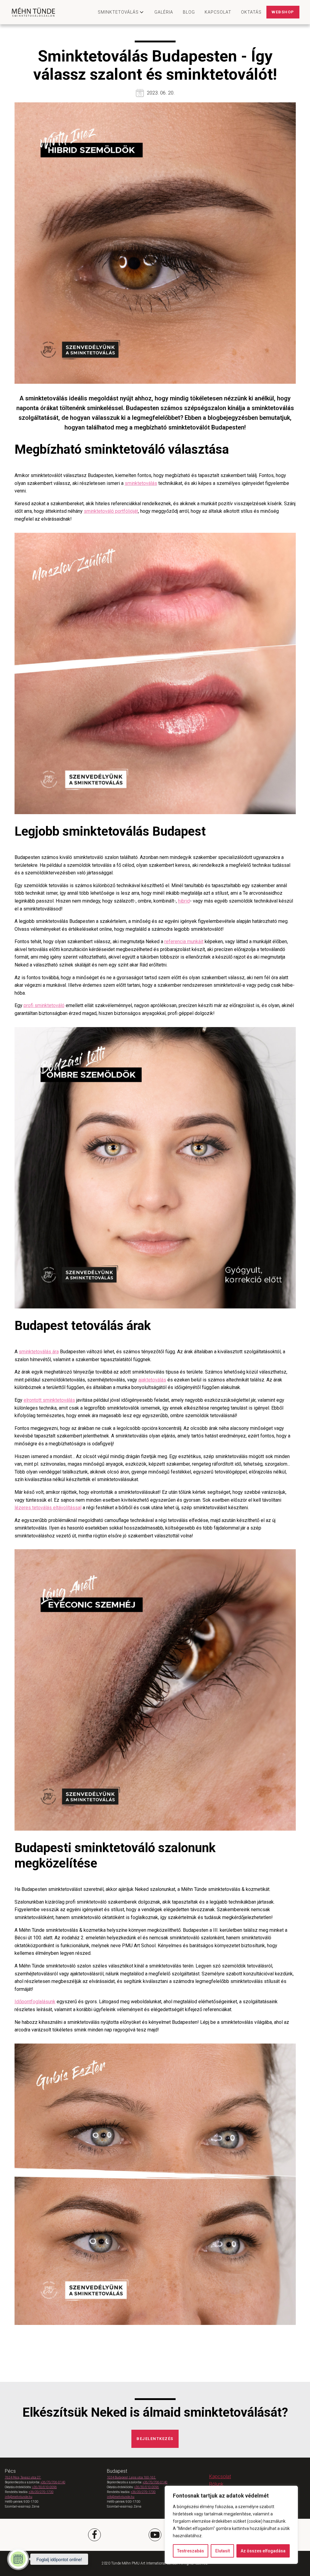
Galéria (164, 12)
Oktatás (251, 12)
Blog (189, 12)
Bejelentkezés (155, 2439)
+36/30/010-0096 (45, 2487)
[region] (231, 2525)
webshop (283, 12)
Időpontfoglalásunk (35, 2002)
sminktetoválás (141, 483)
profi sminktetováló (44, 1005)
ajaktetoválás (152, 1380)
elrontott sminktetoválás (49, 1400)
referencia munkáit (184, 942)
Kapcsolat (218, 12)
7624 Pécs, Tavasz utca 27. (23, 2477)
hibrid (184, 901)
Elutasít (223, 2551)
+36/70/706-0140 (53, 2482)
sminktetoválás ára (39, 1352)
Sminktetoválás (118, 12)
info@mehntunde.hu (19, 2497)
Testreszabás (191, 2551)
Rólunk (216, 2484)
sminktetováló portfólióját (111, 511)
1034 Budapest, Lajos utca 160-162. (131, 2477)
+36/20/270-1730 (41, 2492)
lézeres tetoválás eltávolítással (48, 1508)
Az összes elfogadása (263, 2551)
